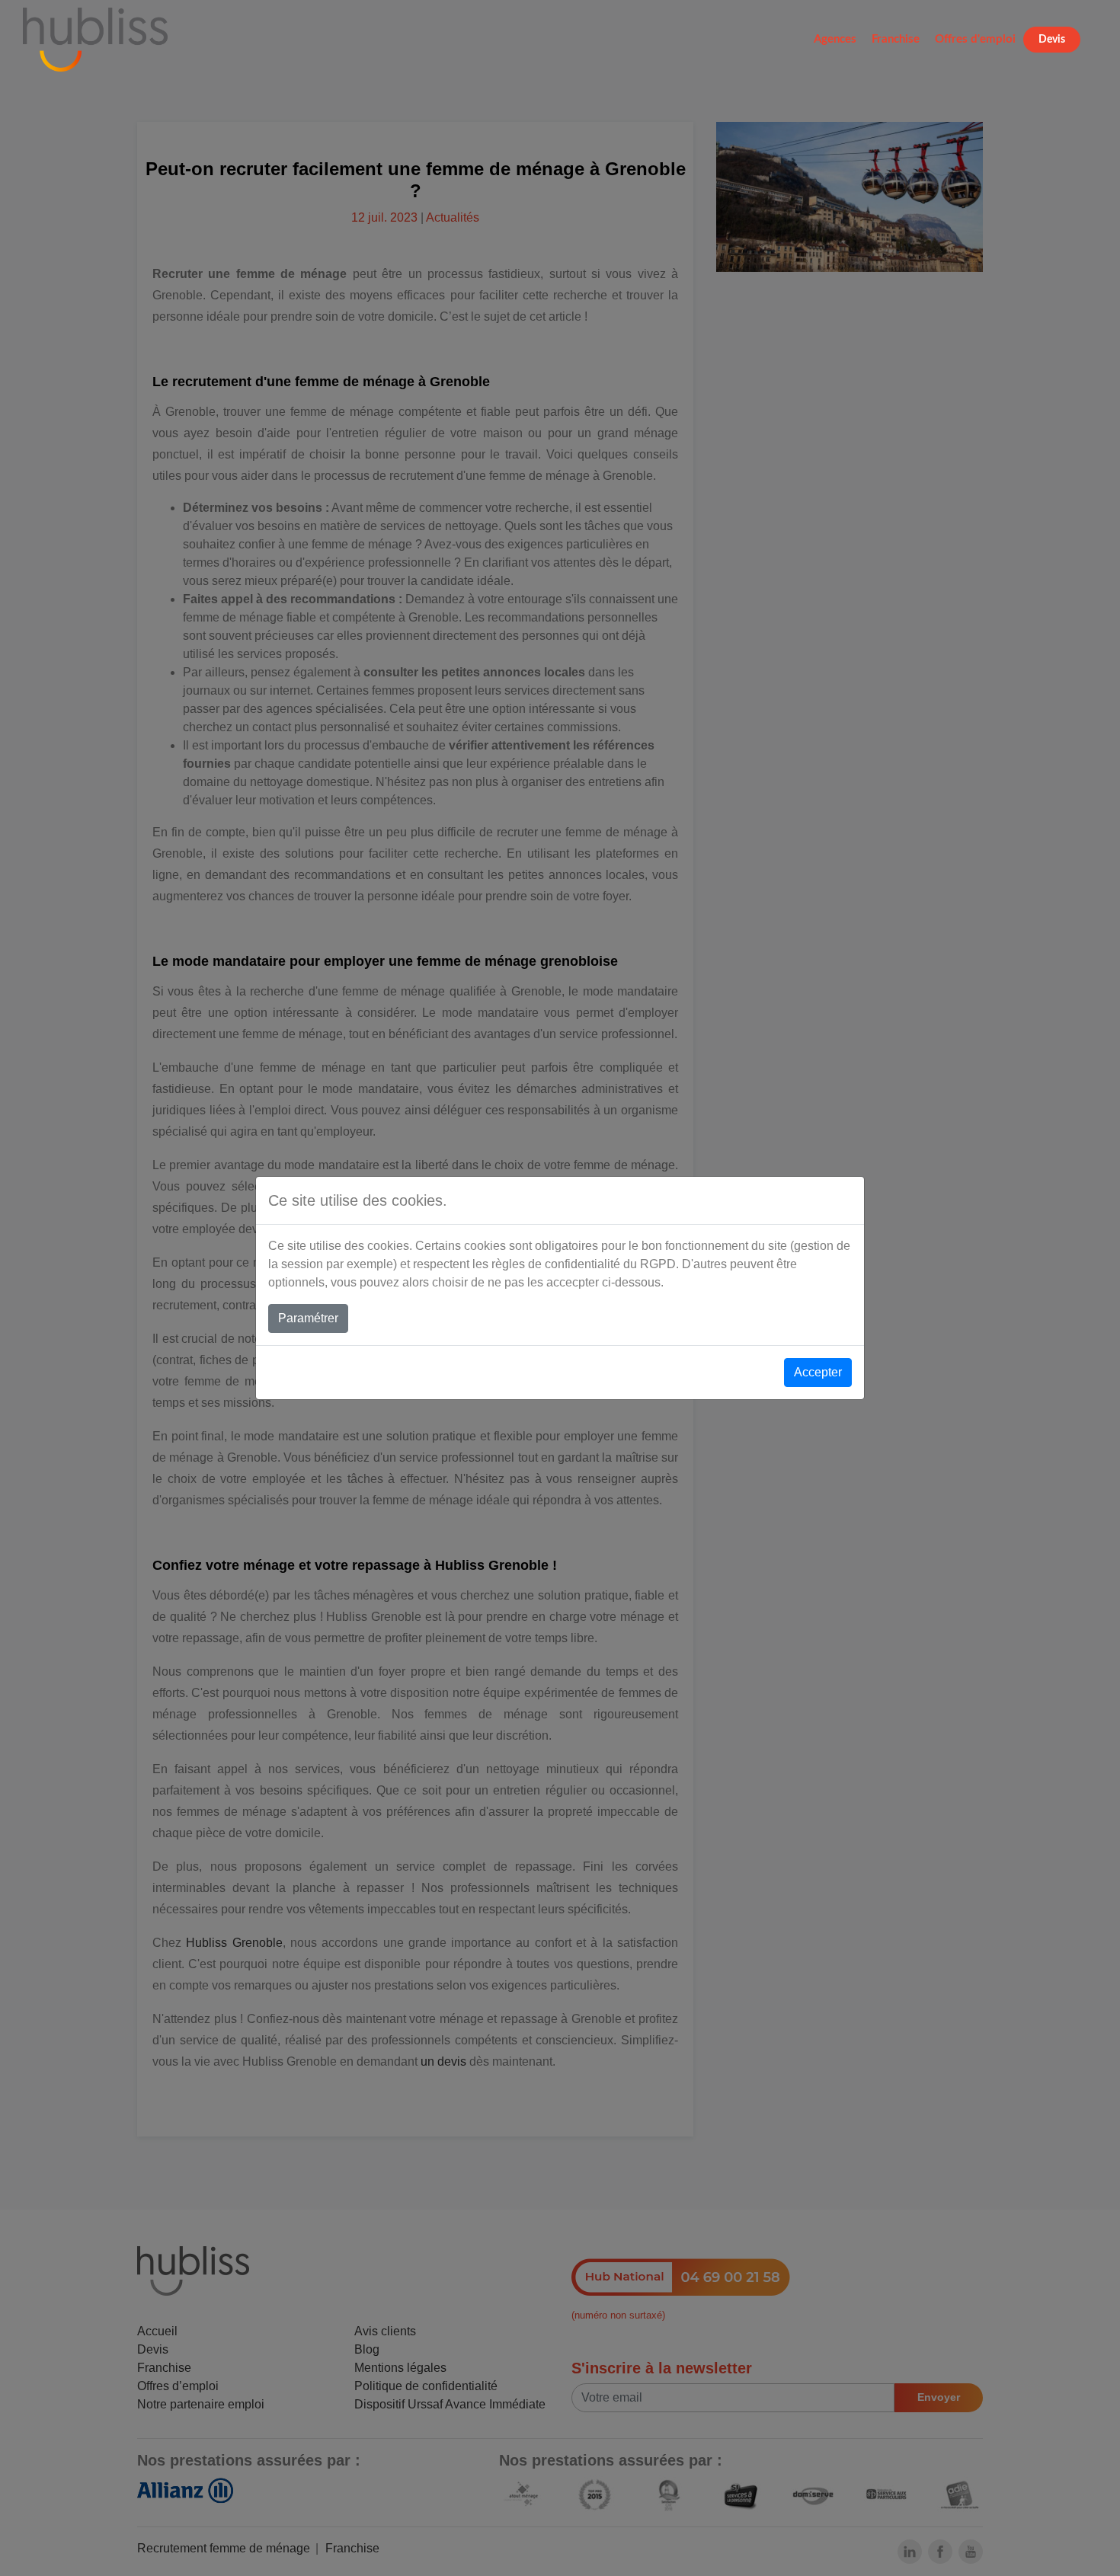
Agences (835, 39)
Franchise (896, 39)
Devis (1052, 40)
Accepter (818, 1372)
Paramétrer (308, 1318)
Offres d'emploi (975, 39)
